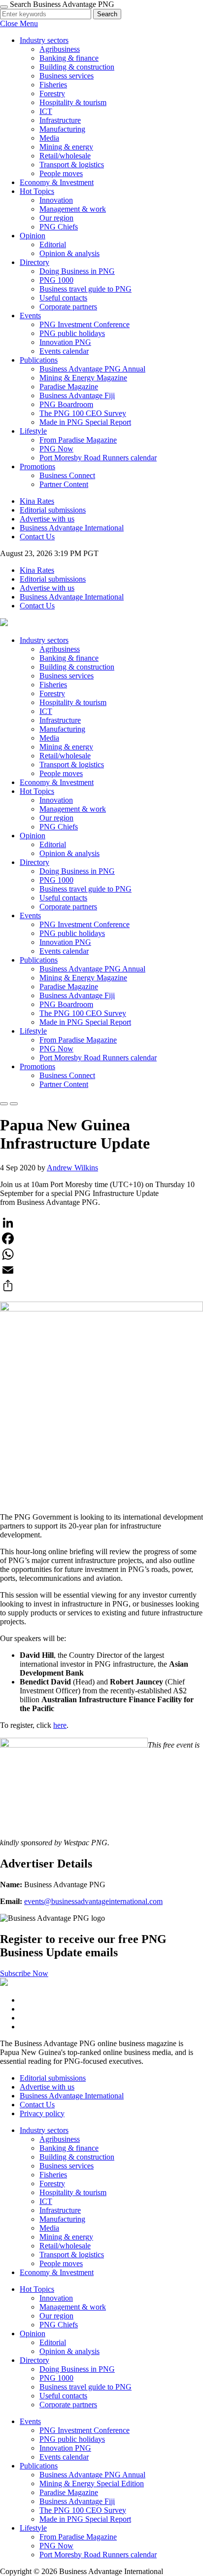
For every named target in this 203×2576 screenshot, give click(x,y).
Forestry (52, 93)
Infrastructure (60, 120)
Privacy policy (42, 2113)
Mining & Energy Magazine (83, 378)
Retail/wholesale (65, 156)
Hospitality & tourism (73, 102)
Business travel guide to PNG (85, 289)
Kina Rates (37, 501)
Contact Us (37, 537)
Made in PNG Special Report (85, 422)
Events (30, 316)
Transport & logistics (72, 165)
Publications (39, 360)
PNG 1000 (56, 280)
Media (49, 138)
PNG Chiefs (59, 227)
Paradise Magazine (69, 387)
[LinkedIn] (101, 1223)
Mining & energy (66, 147)
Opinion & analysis (69, 253)
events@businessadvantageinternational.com (93, 1901)
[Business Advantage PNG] (4, 623)
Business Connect (67, 475)
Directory (34, 262)
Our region (56, 218)
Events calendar (64, 351)
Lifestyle (33, 431)
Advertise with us (47, 519)
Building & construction (77, 67)
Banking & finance (69, 58)
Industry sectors (44, 40)
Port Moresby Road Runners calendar (98, 458)
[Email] (101, 1270)
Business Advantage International (72, 528)
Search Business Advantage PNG (62, 4)
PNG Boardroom (66, 404)
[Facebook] (101, 1238)
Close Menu (19, 23)
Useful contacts (63, 298)
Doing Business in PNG (77, 271)
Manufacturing (62, 129)
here (60, 1725)
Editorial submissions (53, 510)
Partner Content (64, 484)
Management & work (73, 209)
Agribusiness (60, 49)
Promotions (37, 467)
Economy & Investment (57, 182)
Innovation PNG (65, 342)
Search (107, 14)
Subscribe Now (24, 1973)
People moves (61, 173)
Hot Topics (37, 191)
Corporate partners (68, 307)
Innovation (56, 200)
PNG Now (56, 449)
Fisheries (53, 85)
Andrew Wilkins (72, 1168)
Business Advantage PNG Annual (92, 369)
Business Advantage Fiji (77, 395)
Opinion (33, 236)
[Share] (101, 1286)
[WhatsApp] (101, 1254)
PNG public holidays (72, 333)
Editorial (53, 244)
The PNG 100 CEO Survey (83, 413)
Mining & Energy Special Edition (92, 2483)
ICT (46, 111)
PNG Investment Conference (85, 324)
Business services (67, 76)
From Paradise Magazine (78, 440)
